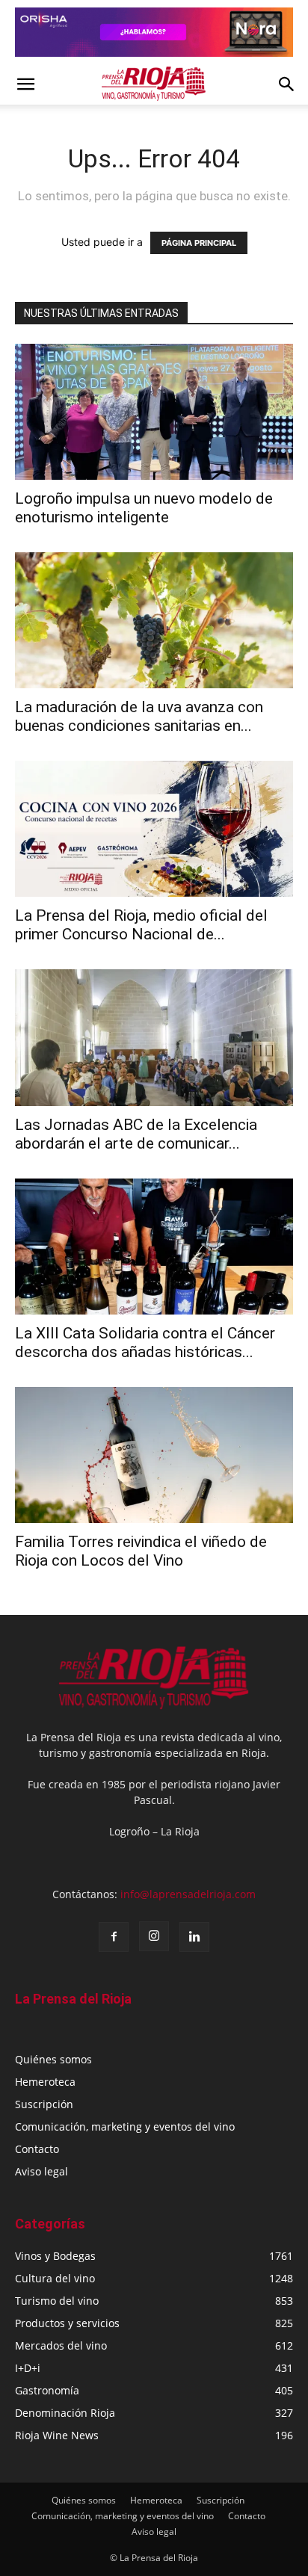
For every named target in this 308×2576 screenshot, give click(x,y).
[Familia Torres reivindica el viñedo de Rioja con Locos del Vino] (154, 1455)
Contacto (37, 2149)
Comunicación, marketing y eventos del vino (125, 2126)
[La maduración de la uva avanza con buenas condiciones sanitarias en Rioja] (154, 620)
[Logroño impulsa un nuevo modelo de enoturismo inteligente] (154, 412)
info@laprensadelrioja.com (188, 1894)
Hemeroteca (45, 2082)
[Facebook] (114, 1937)
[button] (25, 84)
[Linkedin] (194, 1937)
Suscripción (44, 2104)
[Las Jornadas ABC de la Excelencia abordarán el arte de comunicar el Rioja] (154, 1037)
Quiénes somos (53, 2059)
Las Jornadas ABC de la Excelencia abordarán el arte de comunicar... (136, 1134)
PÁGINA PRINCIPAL (199, 243)
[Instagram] (154, 1936)
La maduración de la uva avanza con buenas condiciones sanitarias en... (139, 716)
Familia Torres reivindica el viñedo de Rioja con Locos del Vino (141, 1551)
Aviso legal (41, 2171)
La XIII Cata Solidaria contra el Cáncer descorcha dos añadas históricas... (145, 1343)
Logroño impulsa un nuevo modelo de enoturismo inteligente (144, 508)
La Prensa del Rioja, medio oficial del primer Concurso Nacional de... (141, 925)
